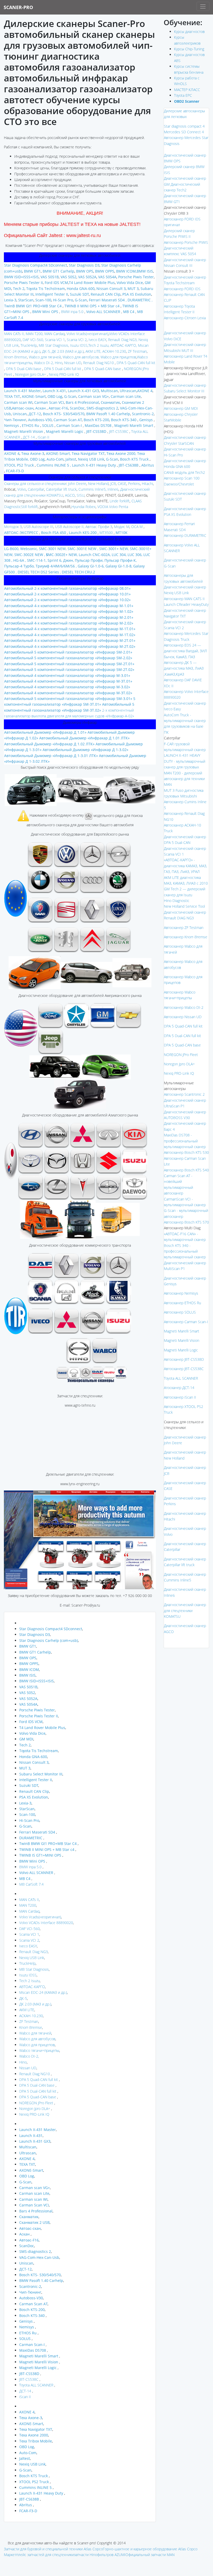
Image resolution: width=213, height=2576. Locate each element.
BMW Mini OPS (45, 312)
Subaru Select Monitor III (41, 1774)
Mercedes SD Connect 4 (184, 132)
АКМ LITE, (94, 351)
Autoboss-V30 (40, 420)
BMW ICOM (126, 271)
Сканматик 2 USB (34, 2222)
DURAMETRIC (31, 1838)
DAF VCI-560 (29, 1929)
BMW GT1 (32, 271)
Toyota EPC (183, 95)
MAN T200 (28, 1905)
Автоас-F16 (58, 408)
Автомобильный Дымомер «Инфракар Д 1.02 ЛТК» (49, 744)
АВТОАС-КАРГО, (124, 345)
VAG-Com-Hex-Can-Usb (39, 2257)
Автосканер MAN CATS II (184, 599)
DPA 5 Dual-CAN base (24, 369)
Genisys (145, 420)
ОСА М (137, 527)
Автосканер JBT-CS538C (184, 1369)
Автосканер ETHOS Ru (182, 1303)
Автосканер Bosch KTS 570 (186, 1222)
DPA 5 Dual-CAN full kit (62, 369)
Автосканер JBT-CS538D (184, 1359)
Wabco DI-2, (43, 363)
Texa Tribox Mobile (36, 2441)
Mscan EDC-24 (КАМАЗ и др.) (43, 1992)
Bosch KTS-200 (96, 420)
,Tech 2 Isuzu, (98, 345)
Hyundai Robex (84, 507)
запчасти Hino (85, 2555)
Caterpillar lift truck (61, 489)
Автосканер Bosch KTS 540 (186, 1170)
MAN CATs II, (14, 334)
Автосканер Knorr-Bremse (186, 937)
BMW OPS (84, 271)
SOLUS (48, 425)
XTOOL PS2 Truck (19, 465)
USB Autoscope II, (69, 527)
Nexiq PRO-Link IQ (63, 374)
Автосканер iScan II (180, 1397)
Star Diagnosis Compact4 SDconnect (36, 265)
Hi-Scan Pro (62, 300)
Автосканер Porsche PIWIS (186, 242)
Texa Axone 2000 (120, 453)
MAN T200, (35, 334)
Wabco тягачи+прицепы (39, 2050)
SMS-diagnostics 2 (102, 408)
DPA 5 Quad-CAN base (102, 369)
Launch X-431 (54, 391)
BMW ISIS (27, 1675)
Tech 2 (18, 289)
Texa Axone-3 (33, 453)
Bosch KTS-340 (124, 420)
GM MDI (26, 1739)
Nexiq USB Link (91, 459)
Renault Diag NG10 (98, 363)
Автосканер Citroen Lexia (185, 318)
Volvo (22, 489)
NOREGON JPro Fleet (36, 2103)
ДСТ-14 (29, 437)
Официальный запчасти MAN (150, 2555)
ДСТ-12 (35, 414)
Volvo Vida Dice (129, 283)
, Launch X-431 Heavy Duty (93, 465)
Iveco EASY (97, 340)
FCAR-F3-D (14, 471)
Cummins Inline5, (92, 489)
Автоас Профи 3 (99, 527)
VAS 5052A (87, 277)
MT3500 (106, 533)
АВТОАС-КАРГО (32, 1987)
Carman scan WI (18, 402)
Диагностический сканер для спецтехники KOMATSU (185, 1610)
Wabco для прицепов (118, 357)
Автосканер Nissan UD (183, 1017)
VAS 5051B (49, 277)
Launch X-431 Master (22, 391)
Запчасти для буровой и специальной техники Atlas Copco (53, 2549)
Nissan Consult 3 (111, 289)
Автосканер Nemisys (181, 1293)
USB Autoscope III (38, 527)
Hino (58, 363)
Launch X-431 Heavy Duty (41, 2493)
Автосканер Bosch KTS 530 (186, 1152)
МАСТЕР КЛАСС (187, 90)
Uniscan (19, 414)
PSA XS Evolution (137, 294)
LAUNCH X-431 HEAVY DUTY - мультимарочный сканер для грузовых (185, 761)
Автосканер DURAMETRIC (185, 535)
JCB (113, 484)
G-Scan (80, 300)
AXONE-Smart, (58, 453)
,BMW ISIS (144, 271)
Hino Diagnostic (177, 901)
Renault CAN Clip (105, 294)
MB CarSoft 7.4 (31, 1884)
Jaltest (70, 459)
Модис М (122, 527)
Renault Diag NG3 (122, 340)
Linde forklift (120, 501)
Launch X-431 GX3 (83, 391)
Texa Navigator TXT (88, 453)
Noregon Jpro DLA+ (30, 374)
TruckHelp (28, 345)
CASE (122, 484)
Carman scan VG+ (93, 396)
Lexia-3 (10, 300)
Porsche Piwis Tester (135, 277)
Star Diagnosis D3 (84, 265)
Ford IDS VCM (56, 283)
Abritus (147, 465)
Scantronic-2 (142, 414)
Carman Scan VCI (49, 402)
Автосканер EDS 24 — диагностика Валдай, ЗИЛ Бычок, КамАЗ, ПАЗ (185, 651)
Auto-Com (55, 459)
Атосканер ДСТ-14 (179, 1388)
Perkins (134, 484)
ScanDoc (77, 408)
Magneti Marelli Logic (181, 1350)
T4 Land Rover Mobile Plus (92, 283)
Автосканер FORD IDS (182, 289)
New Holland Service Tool (184, 906)
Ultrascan (128, 391)
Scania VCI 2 (76, 340)
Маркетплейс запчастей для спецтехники (39, 2555)
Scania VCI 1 (55, 340)
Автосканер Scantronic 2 (184, 1094)
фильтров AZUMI (111, 2555)
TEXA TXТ (12, 396)
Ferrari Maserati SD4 (106, 300)
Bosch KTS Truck (134, 459)
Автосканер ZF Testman (184, 928)
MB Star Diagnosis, (54, 345)
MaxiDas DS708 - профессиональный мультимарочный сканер (185, 1141)
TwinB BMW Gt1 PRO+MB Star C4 (48, 1844)
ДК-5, (46, 351)
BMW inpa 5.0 (72, 312)
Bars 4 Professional (82, 402)
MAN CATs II (29, 1900)
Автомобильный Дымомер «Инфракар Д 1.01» (45, 732)
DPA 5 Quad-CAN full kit (135, 363)
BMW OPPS (104, 271)
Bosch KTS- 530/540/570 (63, 414)
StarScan (26, 300)
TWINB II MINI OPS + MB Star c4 (91, 306)
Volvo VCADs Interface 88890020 (46, 1923)
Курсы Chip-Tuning (189, 49)
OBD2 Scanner (187, 101)
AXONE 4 (145, 391)
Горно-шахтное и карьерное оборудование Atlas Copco (150, 2549)
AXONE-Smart (34, 396)
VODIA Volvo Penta (113, 507)
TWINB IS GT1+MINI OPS (40, 1855)
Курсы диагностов (189, 32)
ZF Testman (137, 351)
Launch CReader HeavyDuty (186, 604)
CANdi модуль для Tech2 (184, 472)
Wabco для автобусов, (81, 357)
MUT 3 (133, 289)
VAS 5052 (68, 277)
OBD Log (54, 396)
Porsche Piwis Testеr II (24, 283)
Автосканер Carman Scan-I (186, 1322)
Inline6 (113, 489)
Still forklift (29, 507)
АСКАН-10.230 (114, 351)
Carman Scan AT (68, 420)
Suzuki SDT (79, 294)
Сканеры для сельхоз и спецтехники (35, 484)
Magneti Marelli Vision (182, 1340)
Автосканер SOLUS (180, 1312)
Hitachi (147, 484)
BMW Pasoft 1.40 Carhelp (108, 414)
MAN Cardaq (55, 334)
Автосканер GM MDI (181, 408)
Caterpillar (36, 489)
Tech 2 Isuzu (29, 1981)
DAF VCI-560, (33, 340)
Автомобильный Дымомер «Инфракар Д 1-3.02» (85, 750)
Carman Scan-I (69, 425)
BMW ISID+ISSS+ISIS (21, 277)
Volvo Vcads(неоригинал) (87, 334)
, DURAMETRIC (138, 300)
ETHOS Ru (30, 425)
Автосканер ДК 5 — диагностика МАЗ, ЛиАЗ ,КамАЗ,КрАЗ (184, 668)
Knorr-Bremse (16, 357)
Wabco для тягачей (45, 357)
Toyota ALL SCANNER (36, 2385)
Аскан (41, 408)
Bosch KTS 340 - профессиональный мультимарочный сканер (185, 1251)
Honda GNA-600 (80, 289)
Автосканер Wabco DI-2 (184, 1007)
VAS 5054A (107, 277)
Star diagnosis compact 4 (184, 126)
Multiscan (109, 391)
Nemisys (12, 425)
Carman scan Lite (126, 396)
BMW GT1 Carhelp (58, 271)
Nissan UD (73, 363)
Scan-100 (43, 300)
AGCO (70, 495)
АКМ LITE (27, 2010)
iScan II (43, 437)
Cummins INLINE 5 (53, 465)
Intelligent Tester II (51, 294)
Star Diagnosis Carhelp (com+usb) (49, 1640)
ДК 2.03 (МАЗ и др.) (68, 351)
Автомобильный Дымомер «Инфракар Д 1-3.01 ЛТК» (51, 756)
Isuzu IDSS (78, 345)
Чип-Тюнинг (15, 420)
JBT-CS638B (128, 465)
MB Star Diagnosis (34, 1969)
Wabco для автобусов (37, 2039)
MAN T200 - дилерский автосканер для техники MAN (184, 779)
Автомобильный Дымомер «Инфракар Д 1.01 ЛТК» (84, 738)
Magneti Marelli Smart (182, 1331)
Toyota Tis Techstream (45, 289)
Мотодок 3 (13, 527)
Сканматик (110, 402)
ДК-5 (23, 1998)
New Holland (98, 484)
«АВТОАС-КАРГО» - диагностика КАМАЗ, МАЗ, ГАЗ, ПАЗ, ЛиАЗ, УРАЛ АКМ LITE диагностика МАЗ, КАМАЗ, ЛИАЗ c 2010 (186, 872)
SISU (81, 495)
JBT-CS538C (119, 431)
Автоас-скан (23, 408)
